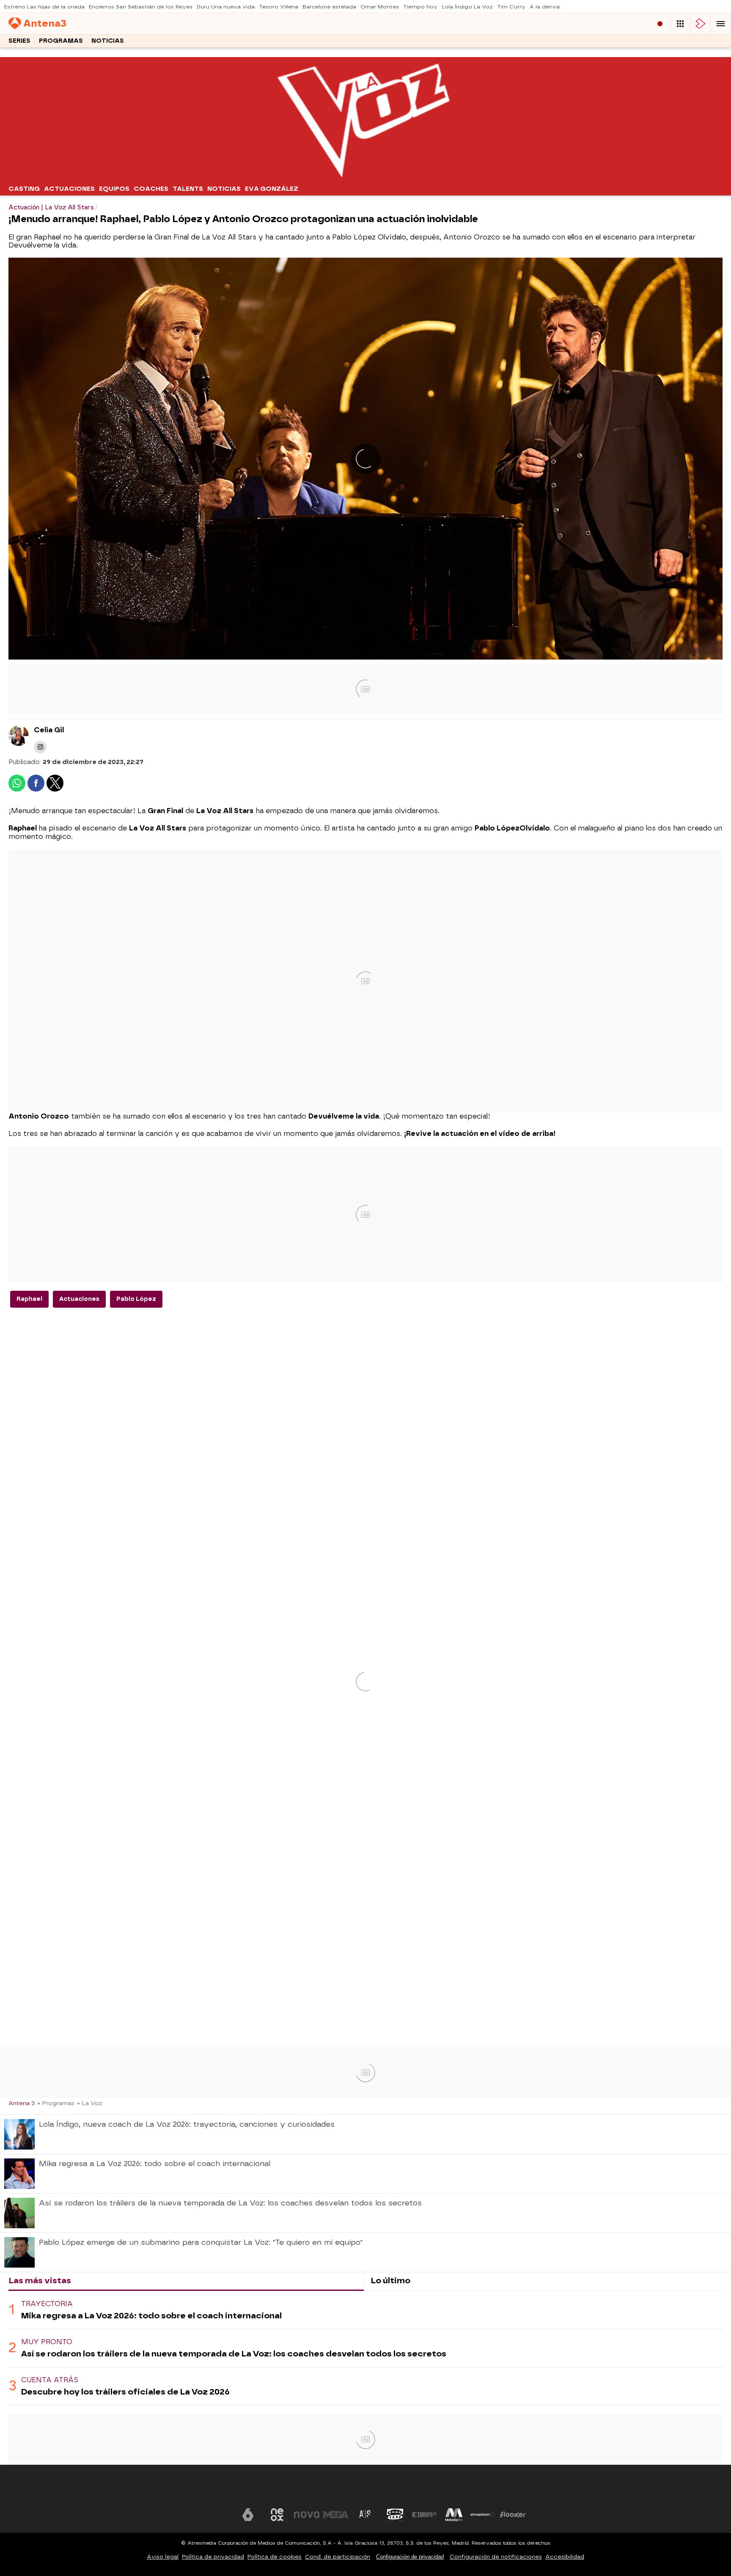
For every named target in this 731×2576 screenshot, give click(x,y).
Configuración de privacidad (410, 2557)
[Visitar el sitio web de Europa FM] (424, 2515)
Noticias (108, 41)
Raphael (29, 1299)
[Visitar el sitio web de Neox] (277, 2515)
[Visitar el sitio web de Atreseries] (365, 2515)
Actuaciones (69, 189)
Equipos (114, 189)
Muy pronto (47, 2342)
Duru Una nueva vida (226, 7)
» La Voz (90, 2103)
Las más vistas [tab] (40, 2280)
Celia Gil (49, 730)
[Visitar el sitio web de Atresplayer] (483, 2515)
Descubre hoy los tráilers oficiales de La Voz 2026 (125, 2392)
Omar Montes (380, 7)
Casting (24, 189)
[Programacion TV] (680, 24)
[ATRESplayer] (701, 24)
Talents (188, 189)
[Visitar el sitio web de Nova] (307, 2515)
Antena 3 (22, 2103)
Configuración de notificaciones (496, 2557)
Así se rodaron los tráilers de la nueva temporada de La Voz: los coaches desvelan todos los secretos (234, 2354)
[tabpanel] (365, 2348)
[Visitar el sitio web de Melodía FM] (454, 2515)
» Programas (56, 2103)
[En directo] (660, 24)
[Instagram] (40, 747)
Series (19, 41)
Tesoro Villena (279, 7)
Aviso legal (163, 2557)
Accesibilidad (565, 2557)
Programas (61, 41)
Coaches (151, 189)
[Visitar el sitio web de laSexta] (248, 2515)
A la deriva (545, 7)
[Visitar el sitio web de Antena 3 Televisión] (218, 2515)
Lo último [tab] (390, 2280)
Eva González (272, 189)
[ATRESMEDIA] (365, 2489)
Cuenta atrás (50, 2380)
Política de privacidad (213, 2557)
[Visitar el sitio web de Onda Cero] (395, 2515)
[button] (721, 24)
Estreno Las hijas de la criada (44, 7)
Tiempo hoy (420, 7)
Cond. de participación (338, 2557)
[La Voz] (365, 176)
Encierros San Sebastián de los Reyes (141, 7)
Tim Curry (511, 7)
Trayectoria (47, 2304)
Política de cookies (275, 2557)
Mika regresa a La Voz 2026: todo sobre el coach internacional (151, 2316)
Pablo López (136, 1299)
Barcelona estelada (329, 7)
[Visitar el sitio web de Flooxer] (513, 2515)
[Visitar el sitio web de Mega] (336, 2515)
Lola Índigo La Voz (467, 7)
